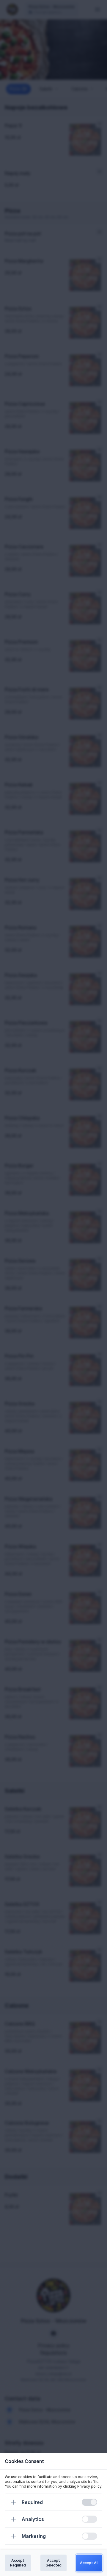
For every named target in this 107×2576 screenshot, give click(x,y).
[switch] (89, 2502)
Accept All (89, 2563)
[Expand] (13, 2502)
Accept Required (18, 2563)
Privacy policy (89, 2486)
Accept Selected (54, 2563)
